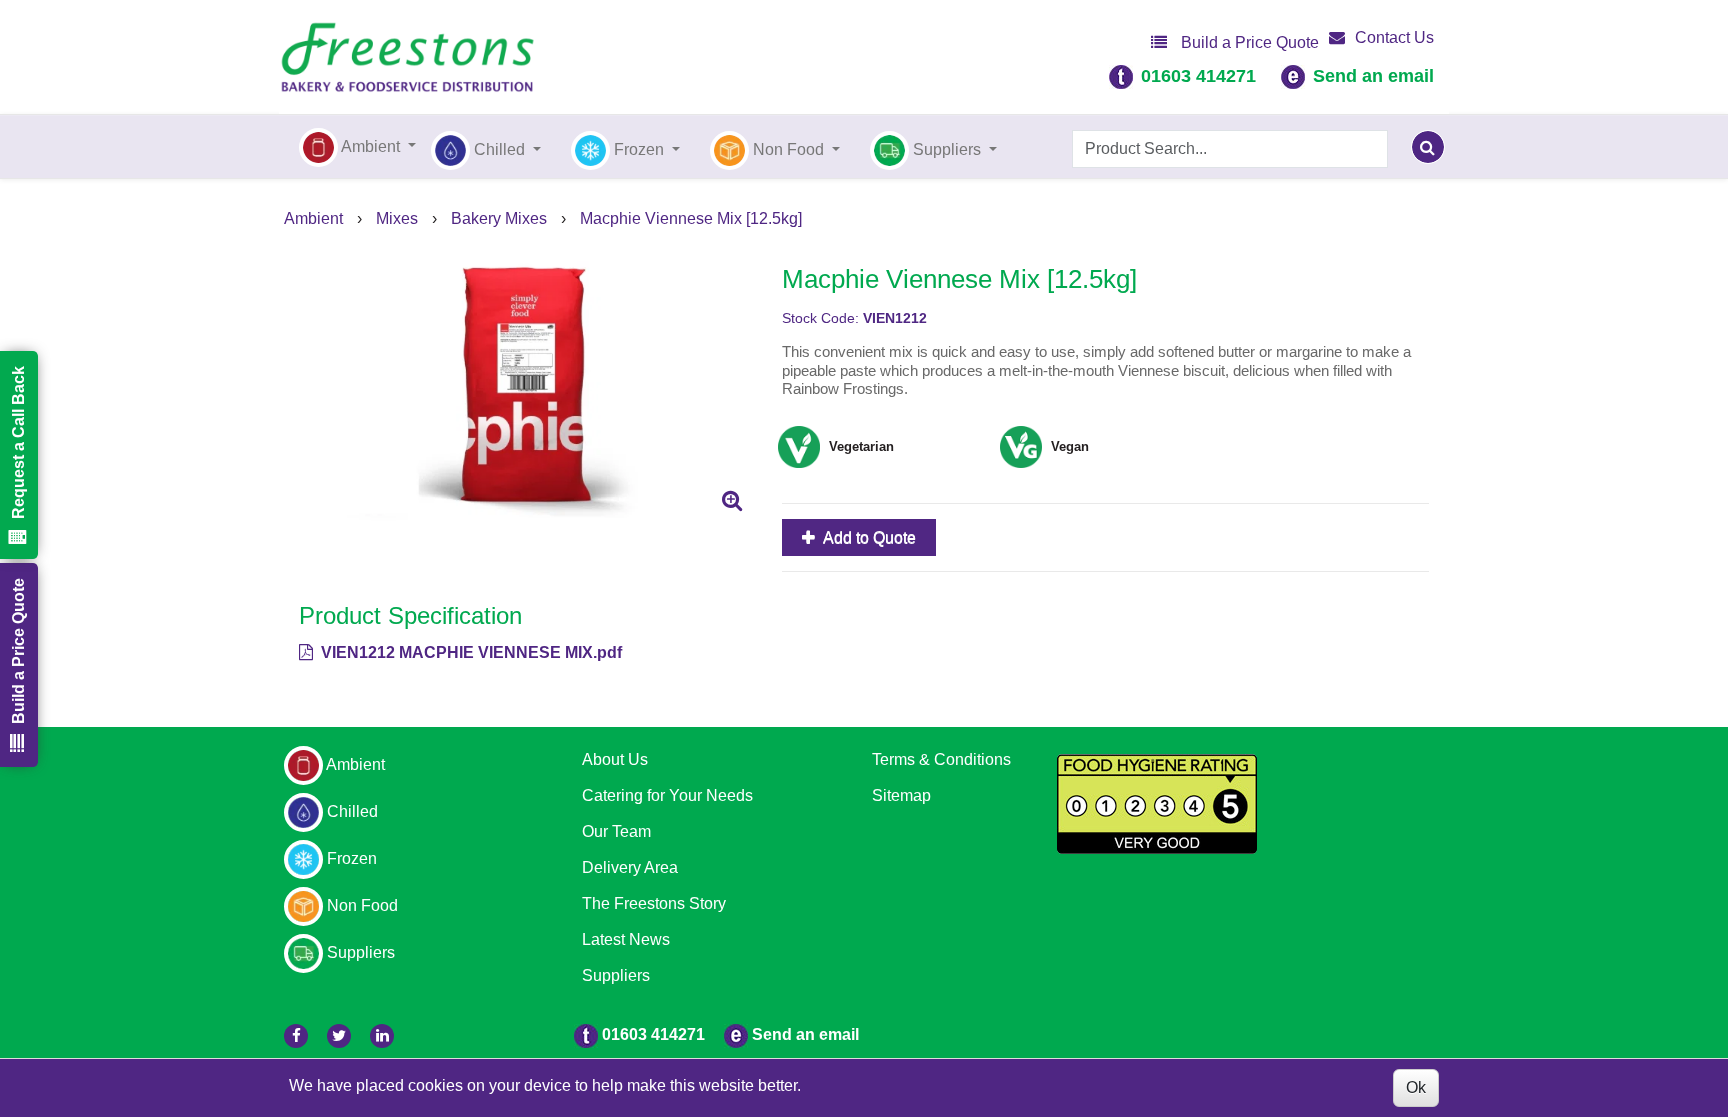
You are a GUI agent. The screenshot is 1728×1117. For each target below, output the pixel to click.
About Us (615, 759)
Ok (1416, 1087)
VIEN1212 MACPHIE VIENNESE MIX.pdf (469, 652)
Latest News (626, 939)
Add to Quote (868, 537)
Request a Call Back (18, 442)
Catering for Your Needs (667, 795)
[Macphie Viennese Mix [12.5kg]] (525, 385)
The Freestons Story (654, 903)
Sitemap (901, 795)
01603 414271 (1198, 76)
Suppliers (616, 975)
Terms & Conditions (941, 759)
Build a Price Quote (1248, 42)
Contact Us (1394, 37)
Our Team (616, 831)
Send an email (1373, 76)
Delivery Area (630, 867)
